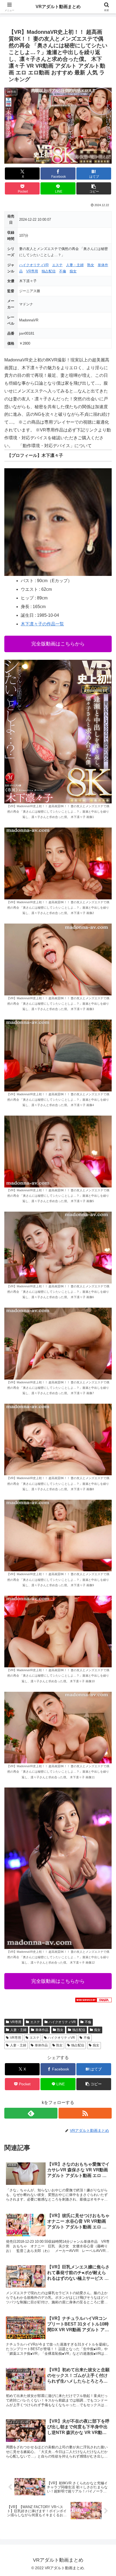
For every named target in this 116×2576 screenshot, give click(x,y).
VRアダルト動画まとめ (58, 7)
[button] (94, 188)
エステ (57, 265)
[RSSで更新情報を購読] (85, 2113)
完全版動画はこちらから (58, 644)
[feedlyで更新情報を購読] (31, 2113)
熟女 (91, 265)
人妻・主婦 (75, 265)
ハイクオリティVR (34, 265)
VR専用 (32, 271)
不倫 (63, 271)
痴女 (73, 271)
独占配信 (49, 271)
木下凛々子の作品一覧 (42, 624)
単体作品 (42, 2030)
